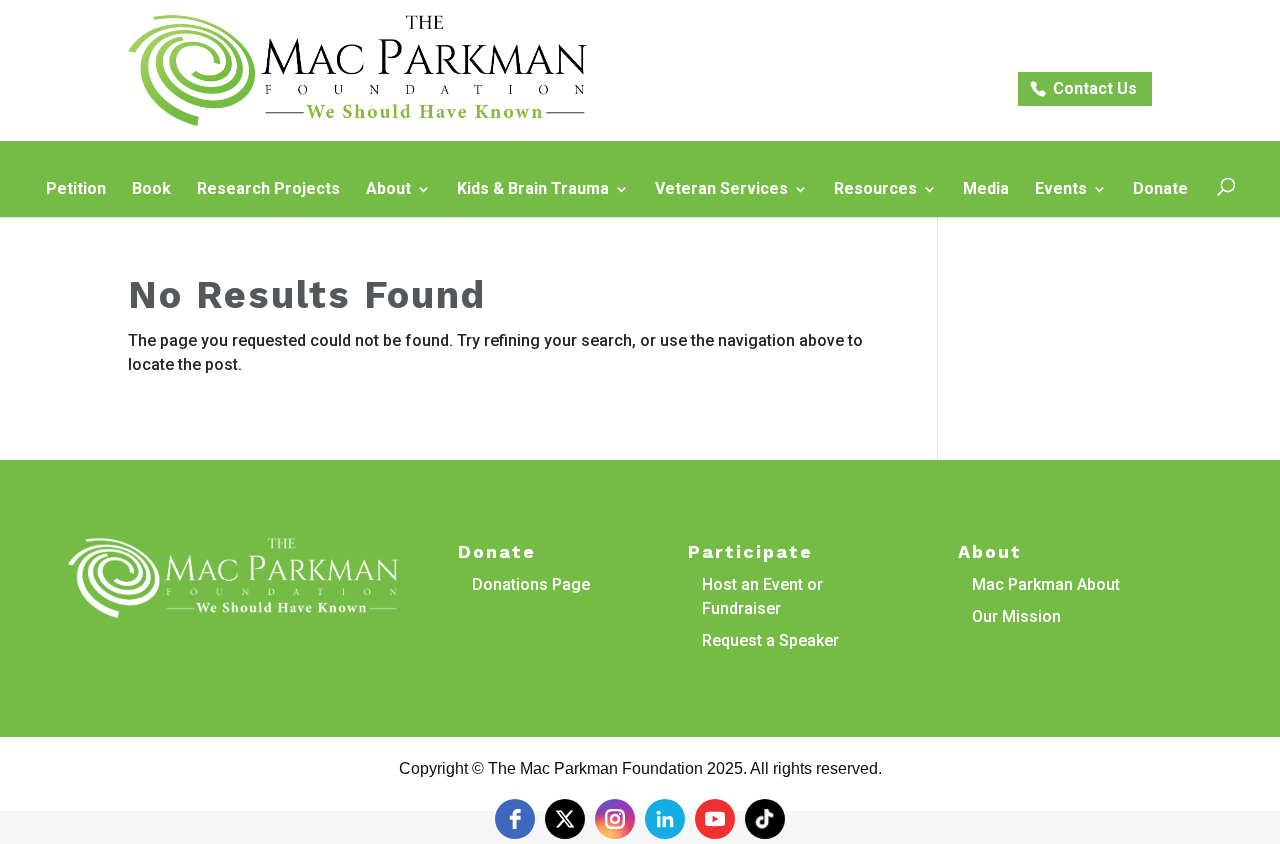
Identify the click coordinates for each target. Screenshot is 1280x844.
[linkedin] (665, 819)
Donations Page (531, 584)
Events (1061, 190)
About (388, 190)
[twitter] (565, 819)
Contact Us (1095, 88)
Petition (76, 190)
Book (151, 190)
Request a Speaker (770, 640)
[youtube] (715, 819)
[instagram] (615, 819)
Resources (875, 190)
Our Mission (1016, 616)
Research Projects (268, 190)
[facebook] (515, 819)
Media (986, 190)
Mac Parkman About (1046, 584)
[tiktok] (765, 819)
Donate (1160, 190)
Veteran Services (721, 190)
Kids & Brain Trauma (533, 190)
